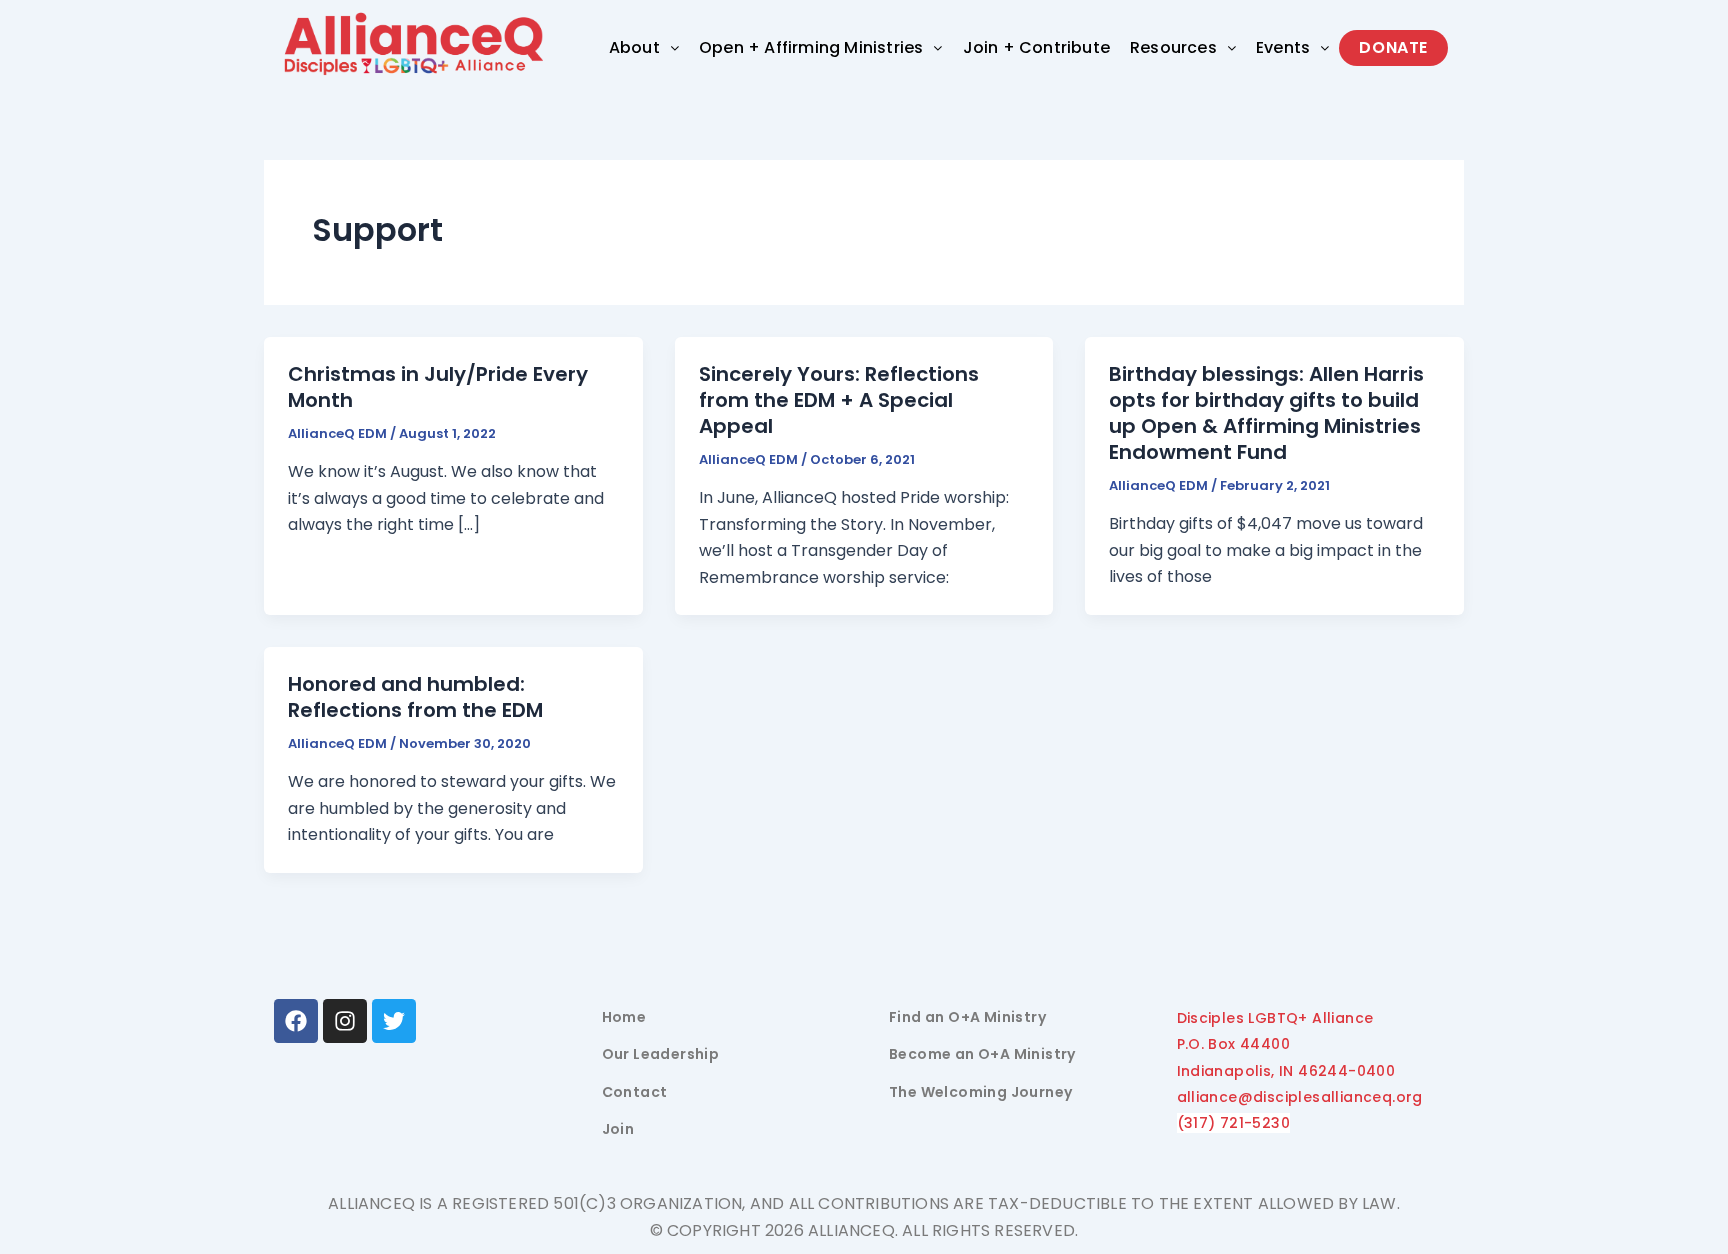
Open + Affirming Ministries (811, 47)
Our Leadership (661, 1054)
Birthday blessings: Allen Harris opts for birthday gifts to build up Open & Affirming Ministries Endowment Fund (1266, 413)
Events (1283, 47)
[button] (644, 48)
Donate (1393, 47)
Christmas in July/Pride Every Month (438, 387)
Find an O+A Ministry (967, 1017)
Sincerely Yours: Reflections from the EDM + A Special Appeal (839, 400)
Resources (1173, 47)
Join (618, 1129)
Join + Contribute (1036, 47)
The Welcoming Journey (980, 1092)
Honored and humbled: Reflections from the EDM (415, 697)
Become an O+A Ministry (982, 1054)
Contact (635, 1092)
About (634, 47)
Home (624, 1017)
